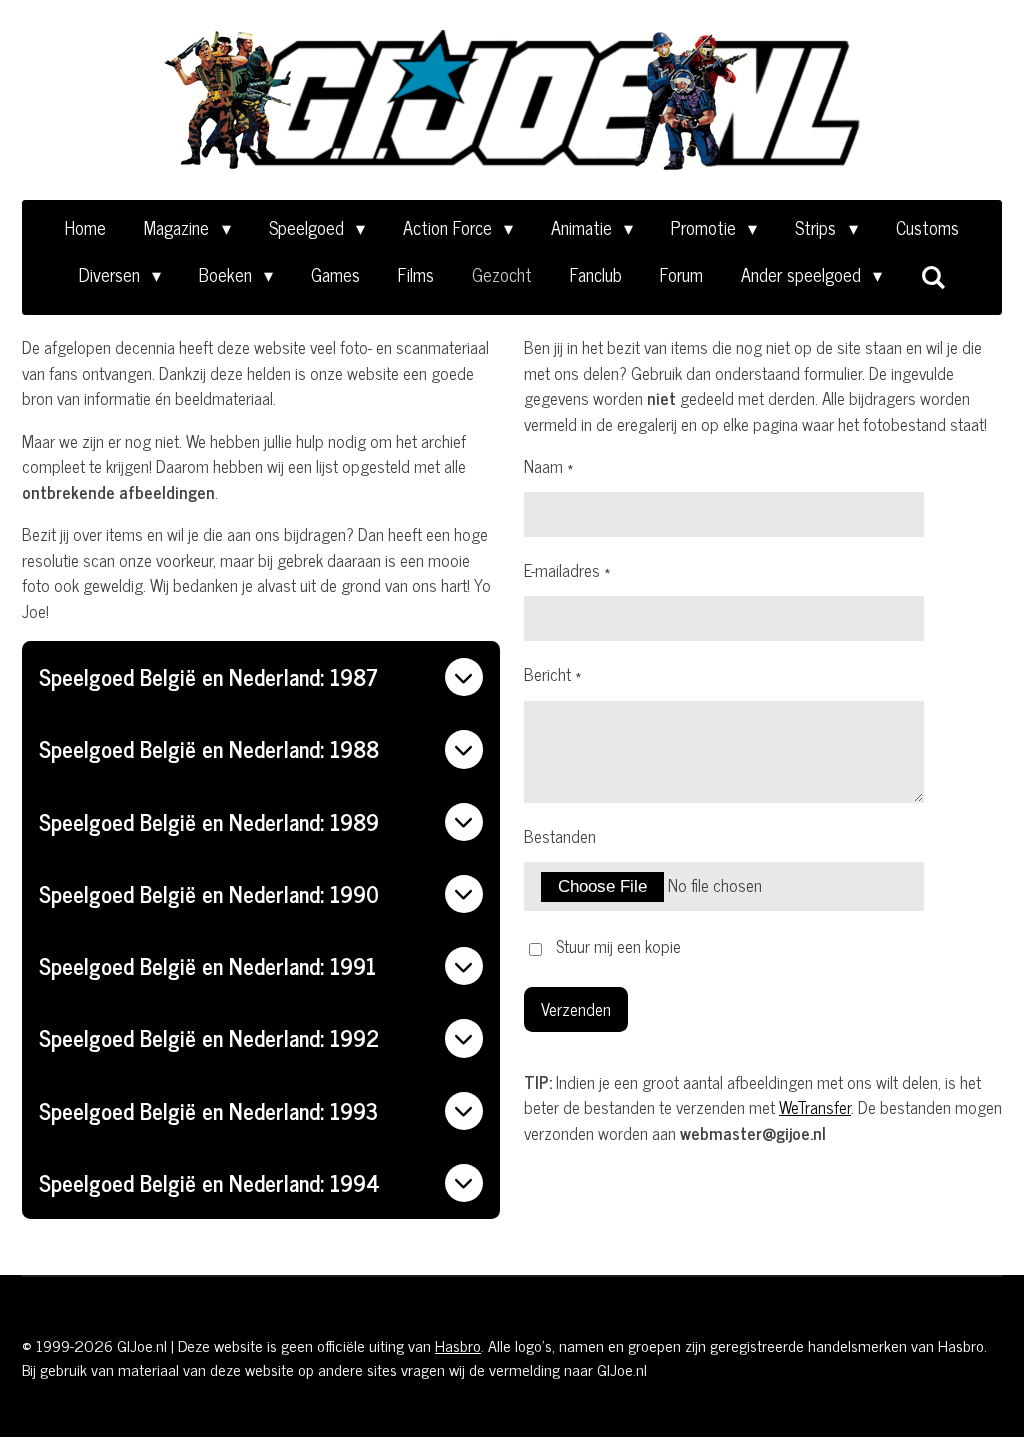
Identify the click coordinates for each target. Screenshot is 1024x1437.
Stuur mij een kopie (618, 947)
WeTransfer (815, 1107)
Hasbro (458, 1345)
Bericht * (552, 675)
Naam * (548, 467)
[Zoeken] (932, 276)
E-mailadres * (567, 571)
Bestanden (560, 837)
